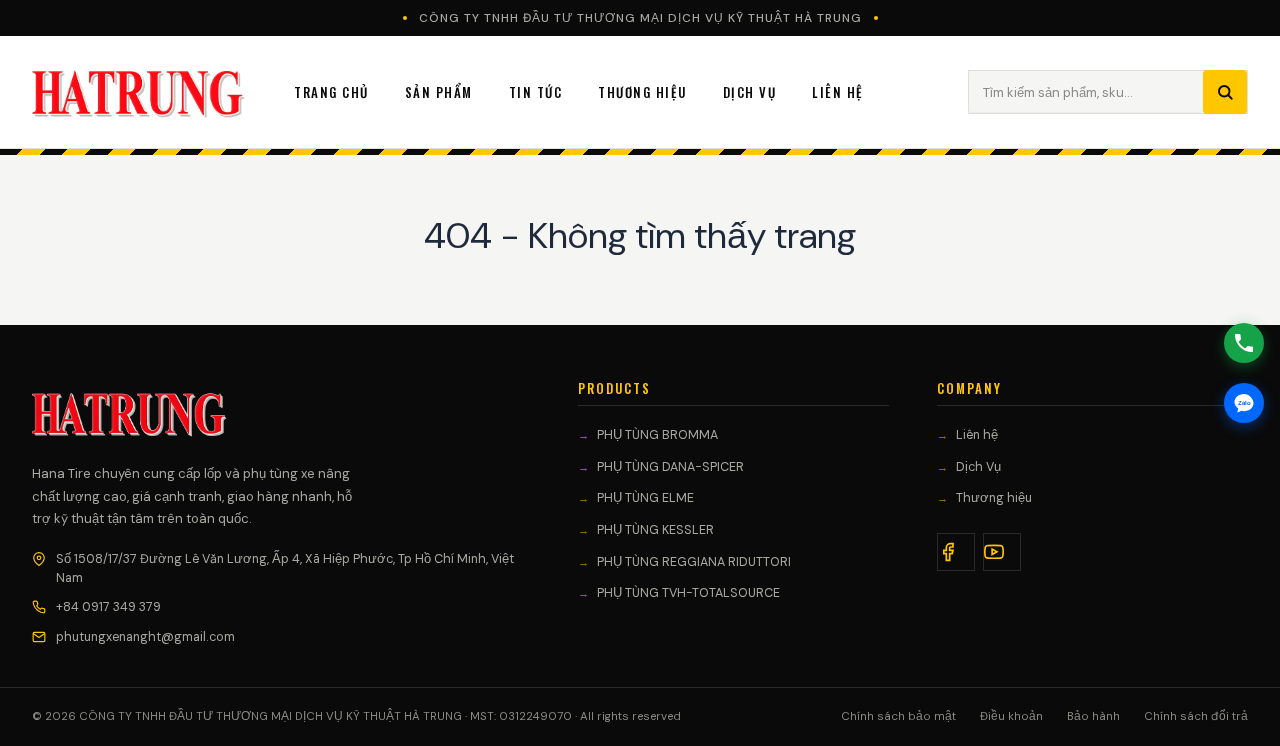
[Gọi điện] (1244, 343)
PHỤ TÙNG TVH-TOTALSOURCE (688, 593)
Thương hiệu (994, 498)
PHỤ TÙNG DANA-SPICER (670, 467)
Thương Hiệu (642, 92)
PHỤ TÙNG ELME (645, 498)
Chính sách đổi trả (1196, 716)
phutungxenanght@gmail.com (145, 637)
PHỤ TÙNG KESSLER (655, 530)
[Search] (1225, 92)
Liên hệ (977, 435)
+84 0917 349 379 (108, 607)
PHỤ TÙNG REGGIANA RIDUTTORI (694, 562)
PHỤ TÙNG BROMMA (657, 435)
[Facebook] (956, 552)
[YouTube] (1002, 552)
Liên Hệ (838, 92)
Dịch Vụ (750, 92)
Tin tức (536, 92)
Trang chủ (331, 92)
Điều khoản (1011, 716)
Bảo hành (1093, 716)
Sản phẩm (439, 92)
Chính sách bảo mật (898, 716)
